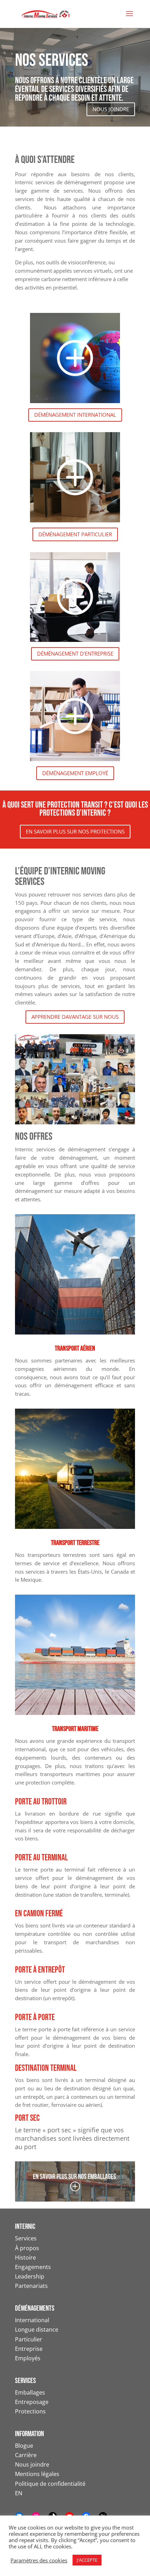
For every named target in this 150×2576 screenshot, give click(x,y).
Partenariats (31, 2286)
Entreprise (29, 2349)
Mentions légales (37, 2474)
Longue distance (37, 2330)
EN (19, 2493)
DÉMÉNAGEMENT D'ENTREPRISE (75, 653)
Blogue (24, 2446)
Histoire (25, 2257)
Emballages (30, 2392)
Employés (28, 2358)
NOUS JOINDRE (111, 109)
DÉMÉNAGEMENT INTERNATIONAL (75, 415)
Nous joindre (32, 2464)
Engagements (33, 2267)
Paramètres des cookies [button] (39, 2560)
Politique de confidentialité (50, 2484)
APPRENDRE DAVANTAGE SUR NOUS (75, 1017)
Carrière (26, 2455)
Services (26, 2238)
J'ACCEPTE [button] (87, 2560)
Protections (30, 2411)
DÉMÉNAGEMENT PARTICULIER (75, 534)
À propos (27, 2248)
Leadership (30, 2276)
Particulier (29, 2339)
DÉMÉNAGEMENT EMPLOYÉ (75, 773)
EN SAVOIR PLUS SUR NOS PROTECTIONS (75, 831)
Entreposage (32, 2402)
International (32, 2320)
